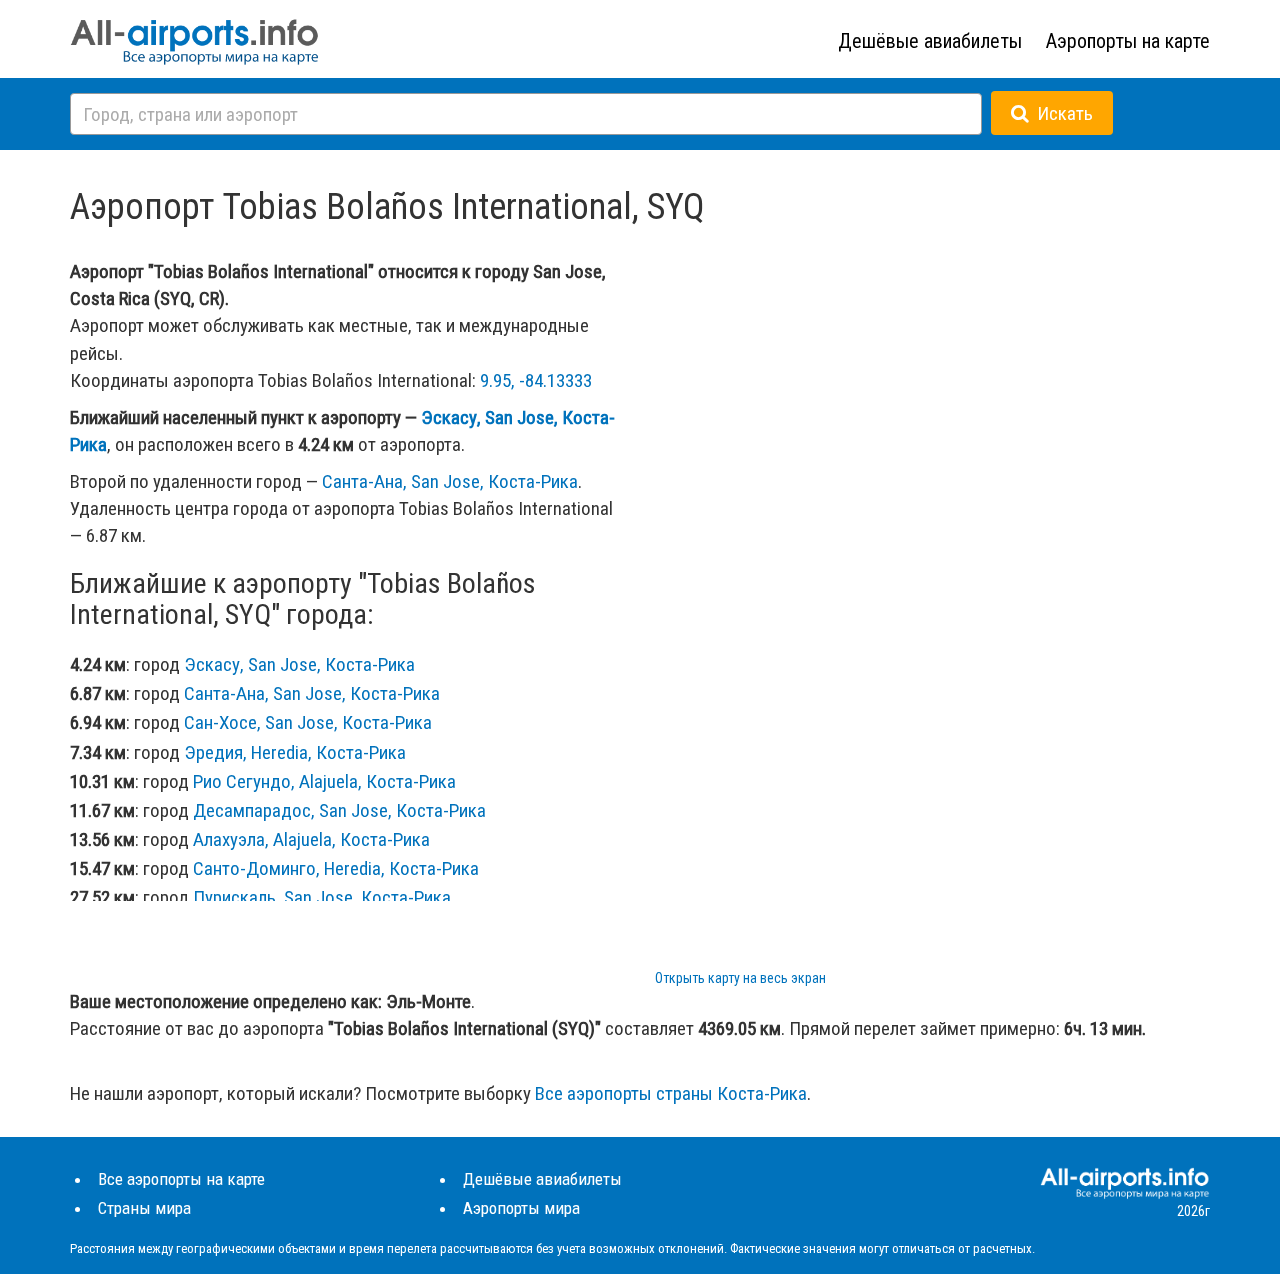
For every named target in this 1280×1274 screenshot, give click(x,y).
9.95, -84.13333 (536, 380)
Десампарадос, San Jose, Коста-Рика (339, 810)
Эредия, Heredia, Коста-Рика (295, 752)
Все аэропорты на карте (181, 1179)
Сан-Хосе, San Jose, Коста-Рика (308, 722)
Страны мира (144, 1208)
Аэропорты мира (521, 1208)
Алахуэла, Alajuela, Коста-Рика (311, 839)
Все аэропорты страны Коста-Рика (671, 1093)
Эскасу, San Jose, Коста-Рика (299, 664)
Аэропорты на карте (1128, 41)
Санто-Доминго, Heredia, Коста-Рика (336, 868)
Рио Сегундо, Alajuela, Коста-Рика (324, 781)
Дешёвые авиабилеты (930, 41)
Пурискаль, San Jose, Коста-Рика (322, 897)
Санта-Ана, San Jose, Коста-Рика (450, 481)
